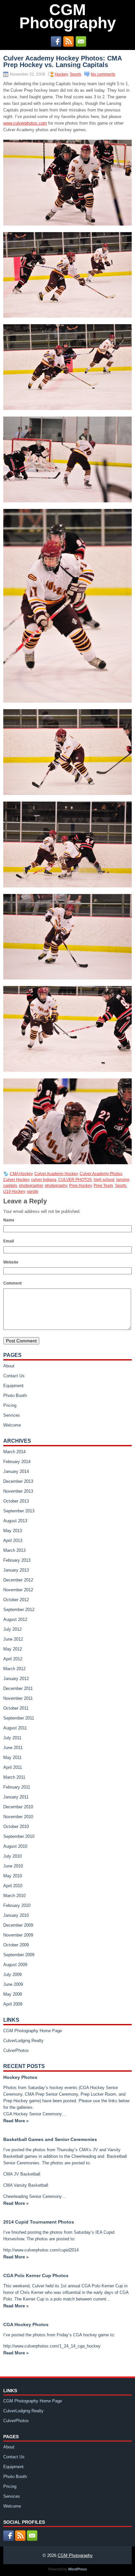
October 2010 (16, 1827)
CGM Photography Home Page (33, 2031)
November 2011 (18, 1698)
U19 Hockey (14, 1192)
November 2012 (18, 1590)
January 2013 (16, 1570)
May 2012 (13, 1649)
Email (9, 1241)
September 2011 (19, 1718)
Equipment (13, 1386)
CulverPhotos (16, 2050)
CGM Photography (68, 16)
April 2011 (13, 1767)
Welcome (12, 1425)
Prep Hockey (80, 1186)
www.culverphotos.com (25, 123)
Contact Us (14, 1376)
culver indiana (44, 1180)
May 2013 (13, 1531)
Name (9, 1220)
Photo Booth (15, 1396)
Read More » (16, 2121)
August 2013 (15, 1521)
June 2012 (13, 1639)
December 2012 (18, 1580)
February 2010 (17, 1905)
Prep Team (103, 1186)
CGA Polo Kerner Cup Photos (36, 2275)
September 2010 (19, 1836)
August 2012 (15, 1619)
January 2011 (16, 1797)
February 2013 (17, 1560)
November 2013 (18, 1491)
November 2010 (18, 1817)
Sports (76, 74)
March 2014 (14, 1452)
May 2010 (13, 1876)
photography (56, 1186)
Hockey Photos (20, 2077)
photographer (31, 1186)
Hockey (61, 74)
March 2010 (14, 1896)
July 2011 (12, 1738)
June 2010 (13, 1866)
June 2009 (13, 1984)
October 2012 (16, 1600)
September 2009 (19, 1955)
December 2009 (18, 1925)
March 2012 (14, 1669)
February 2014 (17, 1462)
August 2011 (15, 1728)
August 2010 (15, 1846)
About (9, 1366)
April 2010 (13, 1886)
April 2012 (13, 1659)
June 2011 (13, 1748)
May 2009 (13, 1994)
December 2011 (18, 1688)
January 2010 (16, 1915)
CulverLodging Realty (23, 2041)
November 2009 (18, 1935)
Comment (12, 1283)
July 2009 (12, 1974)
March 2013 (14, 1550)
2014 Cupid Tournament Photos (39, 2222)
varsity (33, 1192)
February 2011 (17, 1787)
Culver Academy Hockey (56, 1174)
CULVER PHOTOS (75, 1180)
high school (104, 1180)
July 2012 (12, 1629)
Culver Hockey (16, 1180)
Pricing (10, 1405)
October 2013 (16, 1501)
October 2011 (16, 1708)
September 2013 (19, 1511)
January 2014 (16, 1471)
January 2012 (16, 1679)
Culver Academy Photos (101, 1174)
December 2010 (18, 1807)
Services (12, 1415)
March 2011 (14, 1777)
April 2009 (13, 2004)
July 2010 (12, 1856)
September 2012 (19, 1610)
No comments (103, 74)
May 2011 (12, 1757)
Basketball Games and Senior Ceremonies (50, 2139)
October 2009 (16, 1945)
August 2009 (15, 1965)
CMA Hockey (21, 1174)
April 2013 (13, 1541)
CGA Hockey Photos (26, 2324)
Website (11, 1262)
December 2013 (18, 1481)
